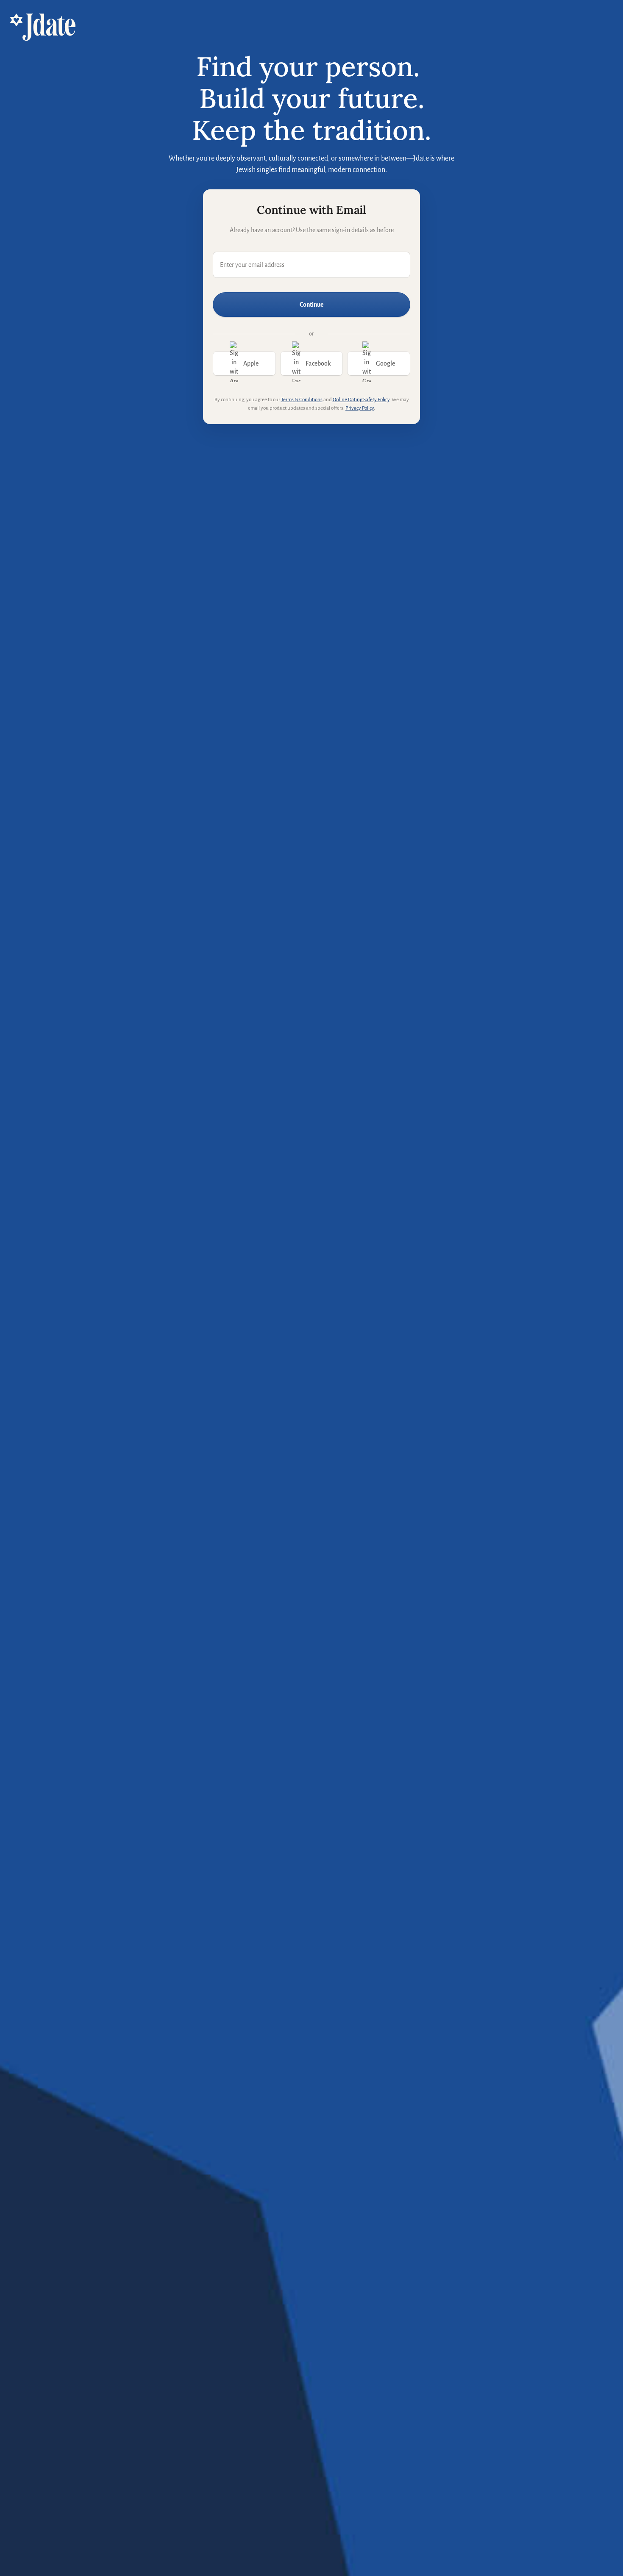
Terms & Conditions (302, 400)
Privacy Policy (360, 408)
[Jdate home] (43, 27)
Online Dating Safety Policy (361, 400)
